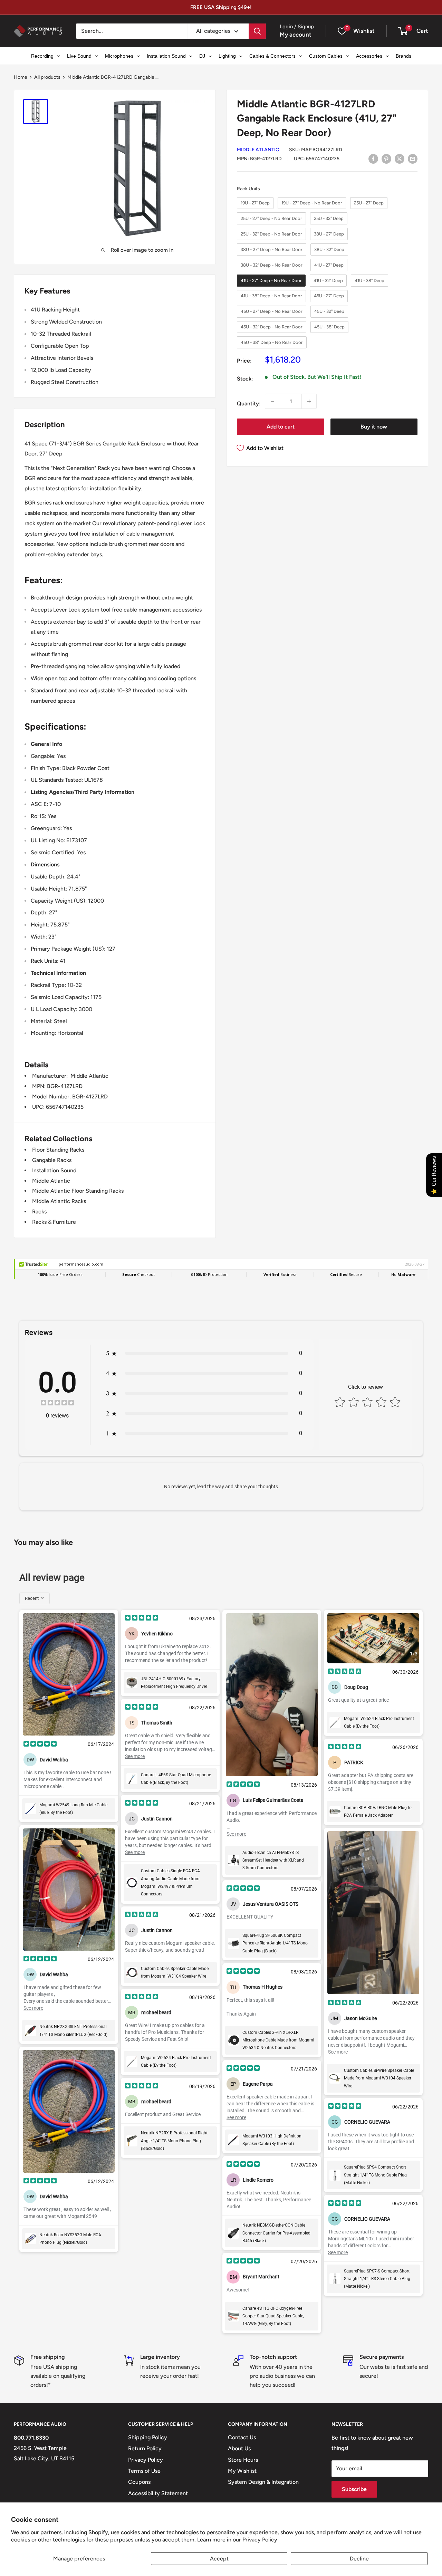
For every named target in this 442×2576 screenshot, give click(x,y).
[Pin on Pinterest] (386, 158)
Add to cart (281, 427)
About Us (239, 2448)
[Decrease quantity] (272, 401)
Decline (359, 2559)
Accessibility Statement (158, 2493)
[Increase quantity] (309, 401)
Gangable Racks (52, 1160)
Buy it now (374, 427)
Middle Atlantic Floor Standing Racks (78, 1191)
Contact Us (242, 2437)
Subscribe (354, 2489)
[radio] (255, 203)
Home (21, 77)
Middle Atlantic (258, 150)
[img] (57, 1404)
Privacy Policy (260, 2540)
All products (47, 77)
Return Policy (145, 2448)
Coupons (139, 2482)
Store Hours (243, 2460)
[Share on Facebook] (373, 158)
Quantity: (249, 403)
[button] (403, 31)
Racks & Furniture (54, 1222)
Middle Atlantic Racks (59, 1201)
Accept (219, 2559)
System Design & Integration (263, 2482)
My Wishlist (242, 2471)
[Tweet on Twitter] (400, 158)
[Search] (257, 31)
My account (296, 35)
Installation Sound (54, 1170)
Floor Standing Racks (58, 1150)
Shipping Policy (148, 2437)
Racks (39, 1212)
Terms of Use (144, 2471)
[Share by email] (413, 158)
